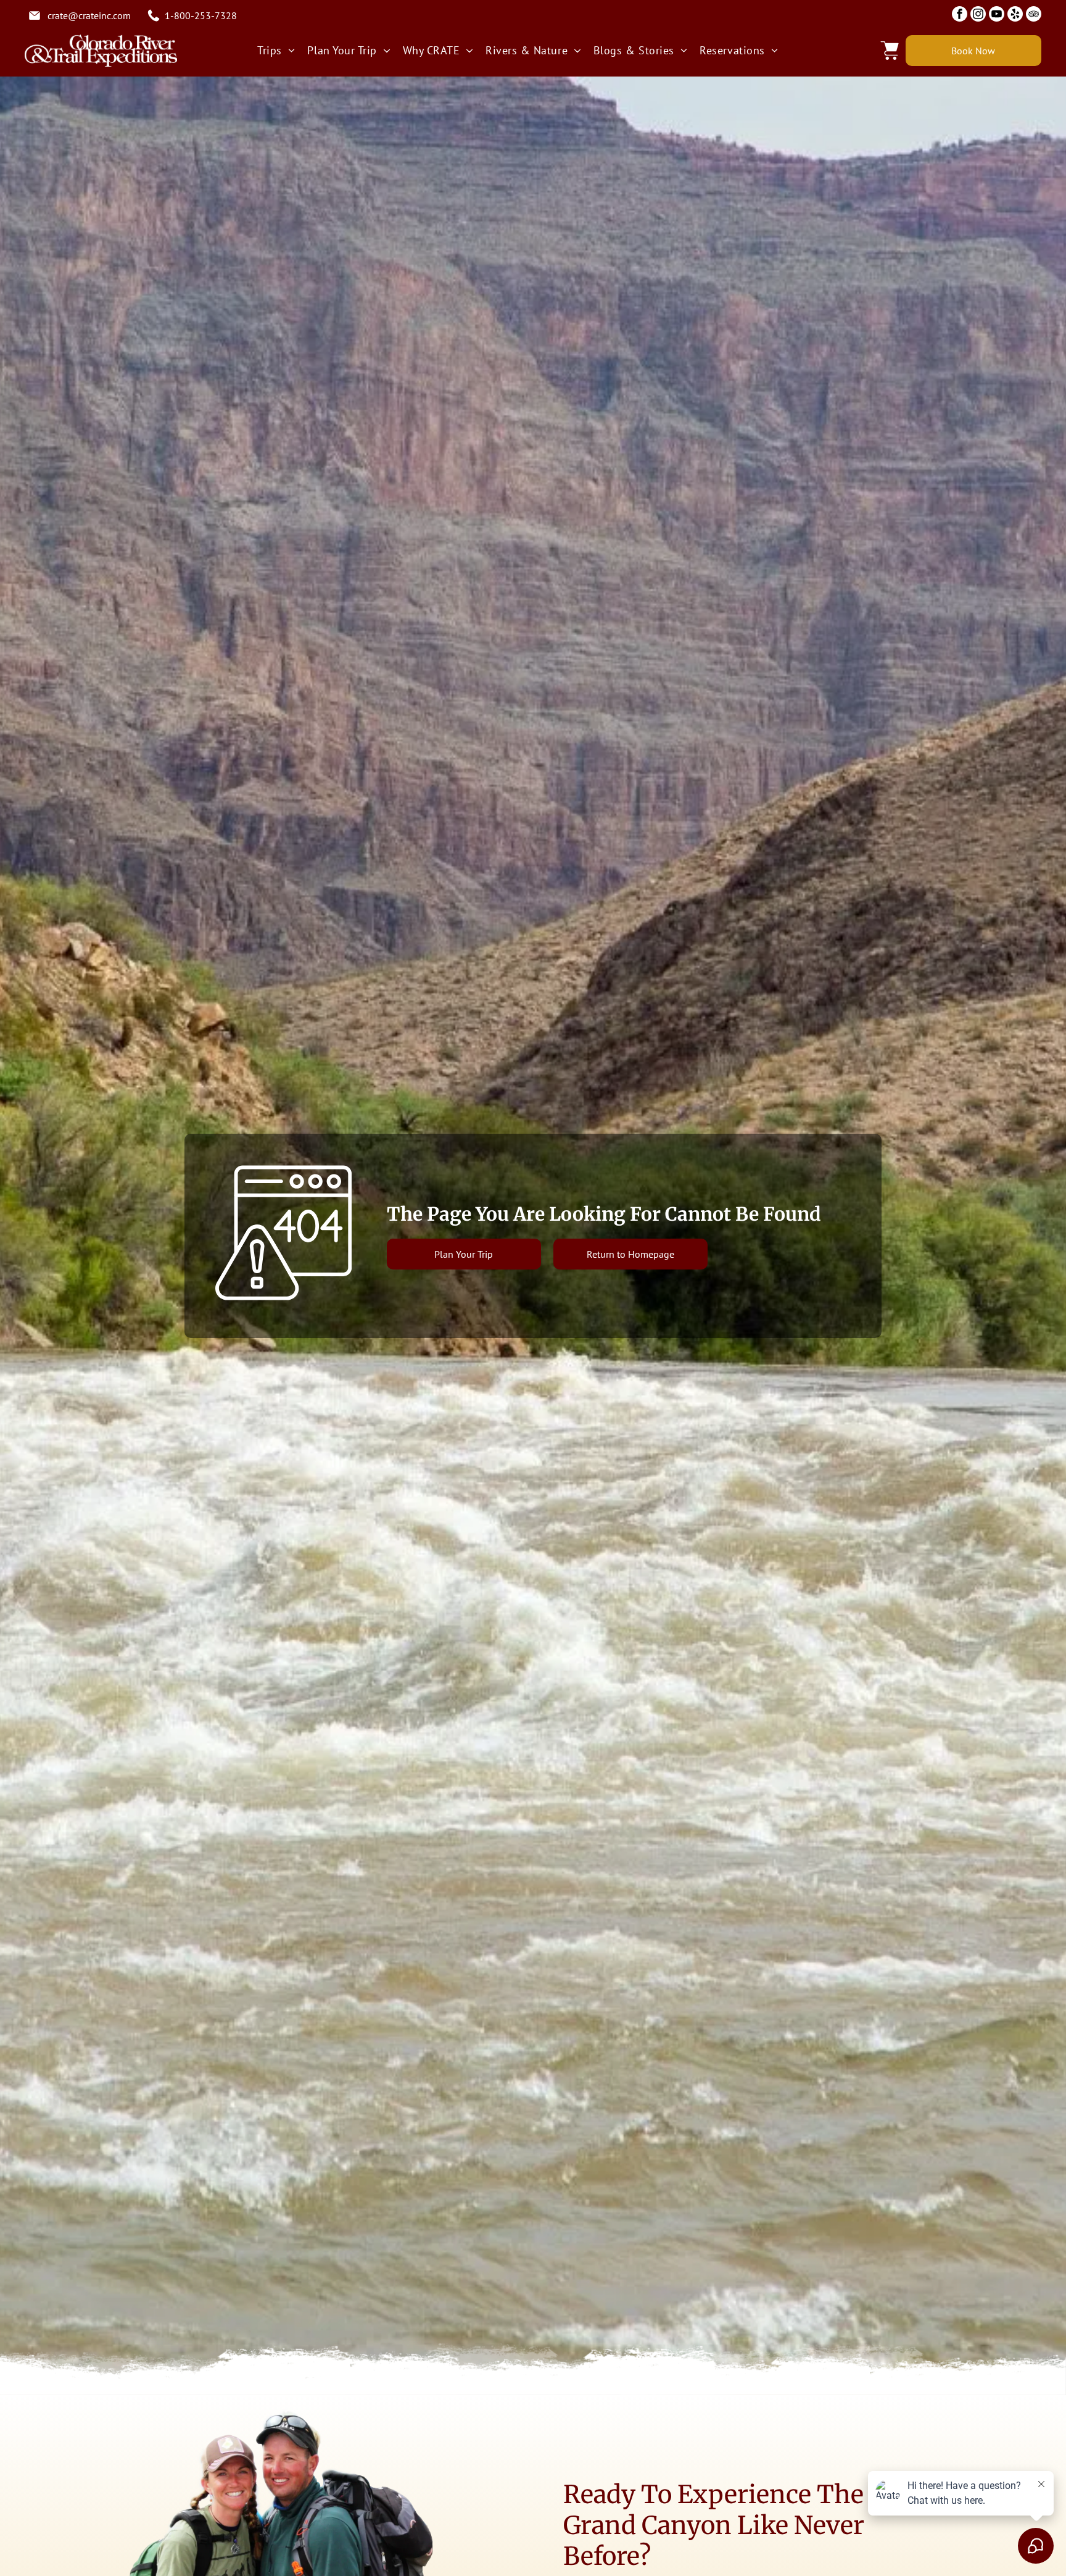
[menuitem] (276, 50)
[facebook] (960, 15)
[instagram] (978, 15)
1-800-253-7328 (201, 15)
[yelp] (1015, 15)
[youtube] (997, 15)
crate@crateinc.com (89, 15)
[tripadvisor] (1034, 15)
